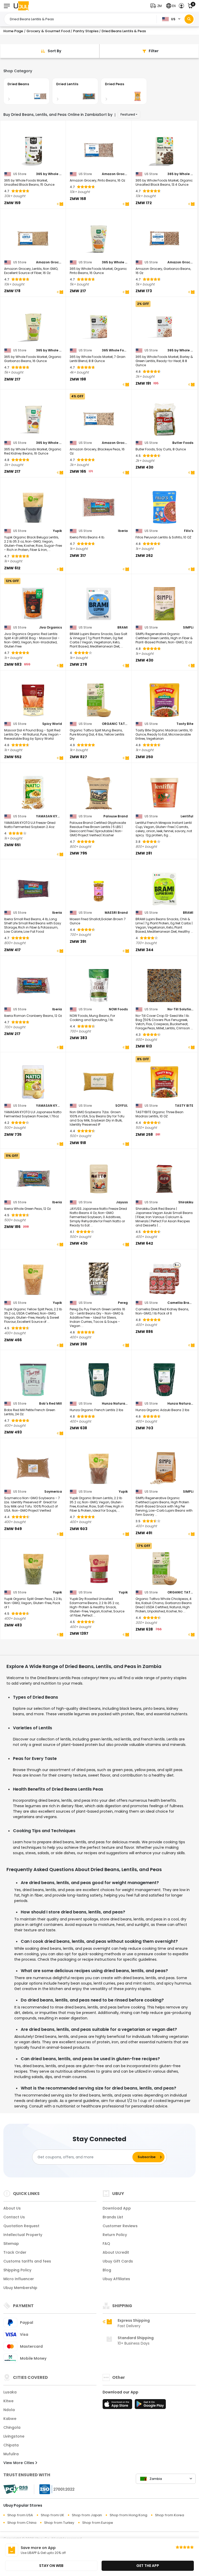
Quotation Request (21, 2226)
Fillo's (189, 531)
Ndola (9, 2410)
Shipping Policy (17, 2270)
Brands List (113, 2217)
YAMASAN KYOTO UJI (49, 816)
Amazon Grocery (115, 174)
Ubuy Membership (20, 2288)
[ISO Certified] (54, 2489)
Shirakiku (186, 1202)
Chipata (11, 2445)
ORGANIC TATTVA (115, 724)
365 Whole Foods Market (115, 350)
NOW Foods (118, 1009)
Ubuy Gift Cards (118, 2261)
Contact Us (14, 2217)
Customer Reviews (120, 2226)
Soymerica (53, 1492)
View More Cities (19, 2463)
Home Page (13, 31)
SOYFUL (122, 1106)
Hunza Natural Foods (115, 1404)
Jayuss (122, 1202)
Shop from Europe (98, 2523)
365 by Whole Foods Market (49, 174)
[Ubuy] (21, 6)
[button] (157, 6)
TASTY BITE (184, 1106)
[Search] (189, 19)
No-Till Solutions (180, 1009)
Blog (107, 2270)
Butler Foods (183, 443)
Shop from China (22, 2523)
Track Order (15, 2252)
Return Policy (115, 2235)
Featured (128, 114)
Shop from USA (20, 2515)
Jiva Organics (51, 628)
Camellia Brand (180, 1303)
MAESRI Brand (116, 913)
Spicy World (52, 724)
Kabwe (10, 2419)
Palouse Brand (116, 816)
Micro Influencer (19, 2279)
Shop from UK (52, 2515)
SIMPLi (188, 628)
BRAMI (123, 628)
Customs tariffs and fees (27, 2261)
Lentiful (187, 816)
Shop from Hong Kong (128, 2515)
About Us (12, 2208)
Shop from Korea (169, 2515)
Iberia (123, 531)
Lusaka (10, 2392)
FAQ (106, 2244)
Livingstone (14, 2436)
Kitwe (8, 2401)
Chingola (12, 2427)
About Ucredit (116, 2252)
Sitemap (11, 2244)
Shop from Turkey (59, 2523)
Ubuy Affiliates (116, 2279)
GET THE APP (148, 2566)
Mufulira (11, 2454)
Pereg (123, 1303)
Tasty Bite (185, 724)
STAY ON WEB (51, 2566)
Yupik (57, 531)
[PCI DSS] (16, 2489)
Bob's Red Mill (51, 1404)
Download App (117, 2208)
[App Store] (118, 2406)
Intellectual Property (23, 2235)
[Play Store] (150, 2406)
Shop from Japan (87, 2515)
